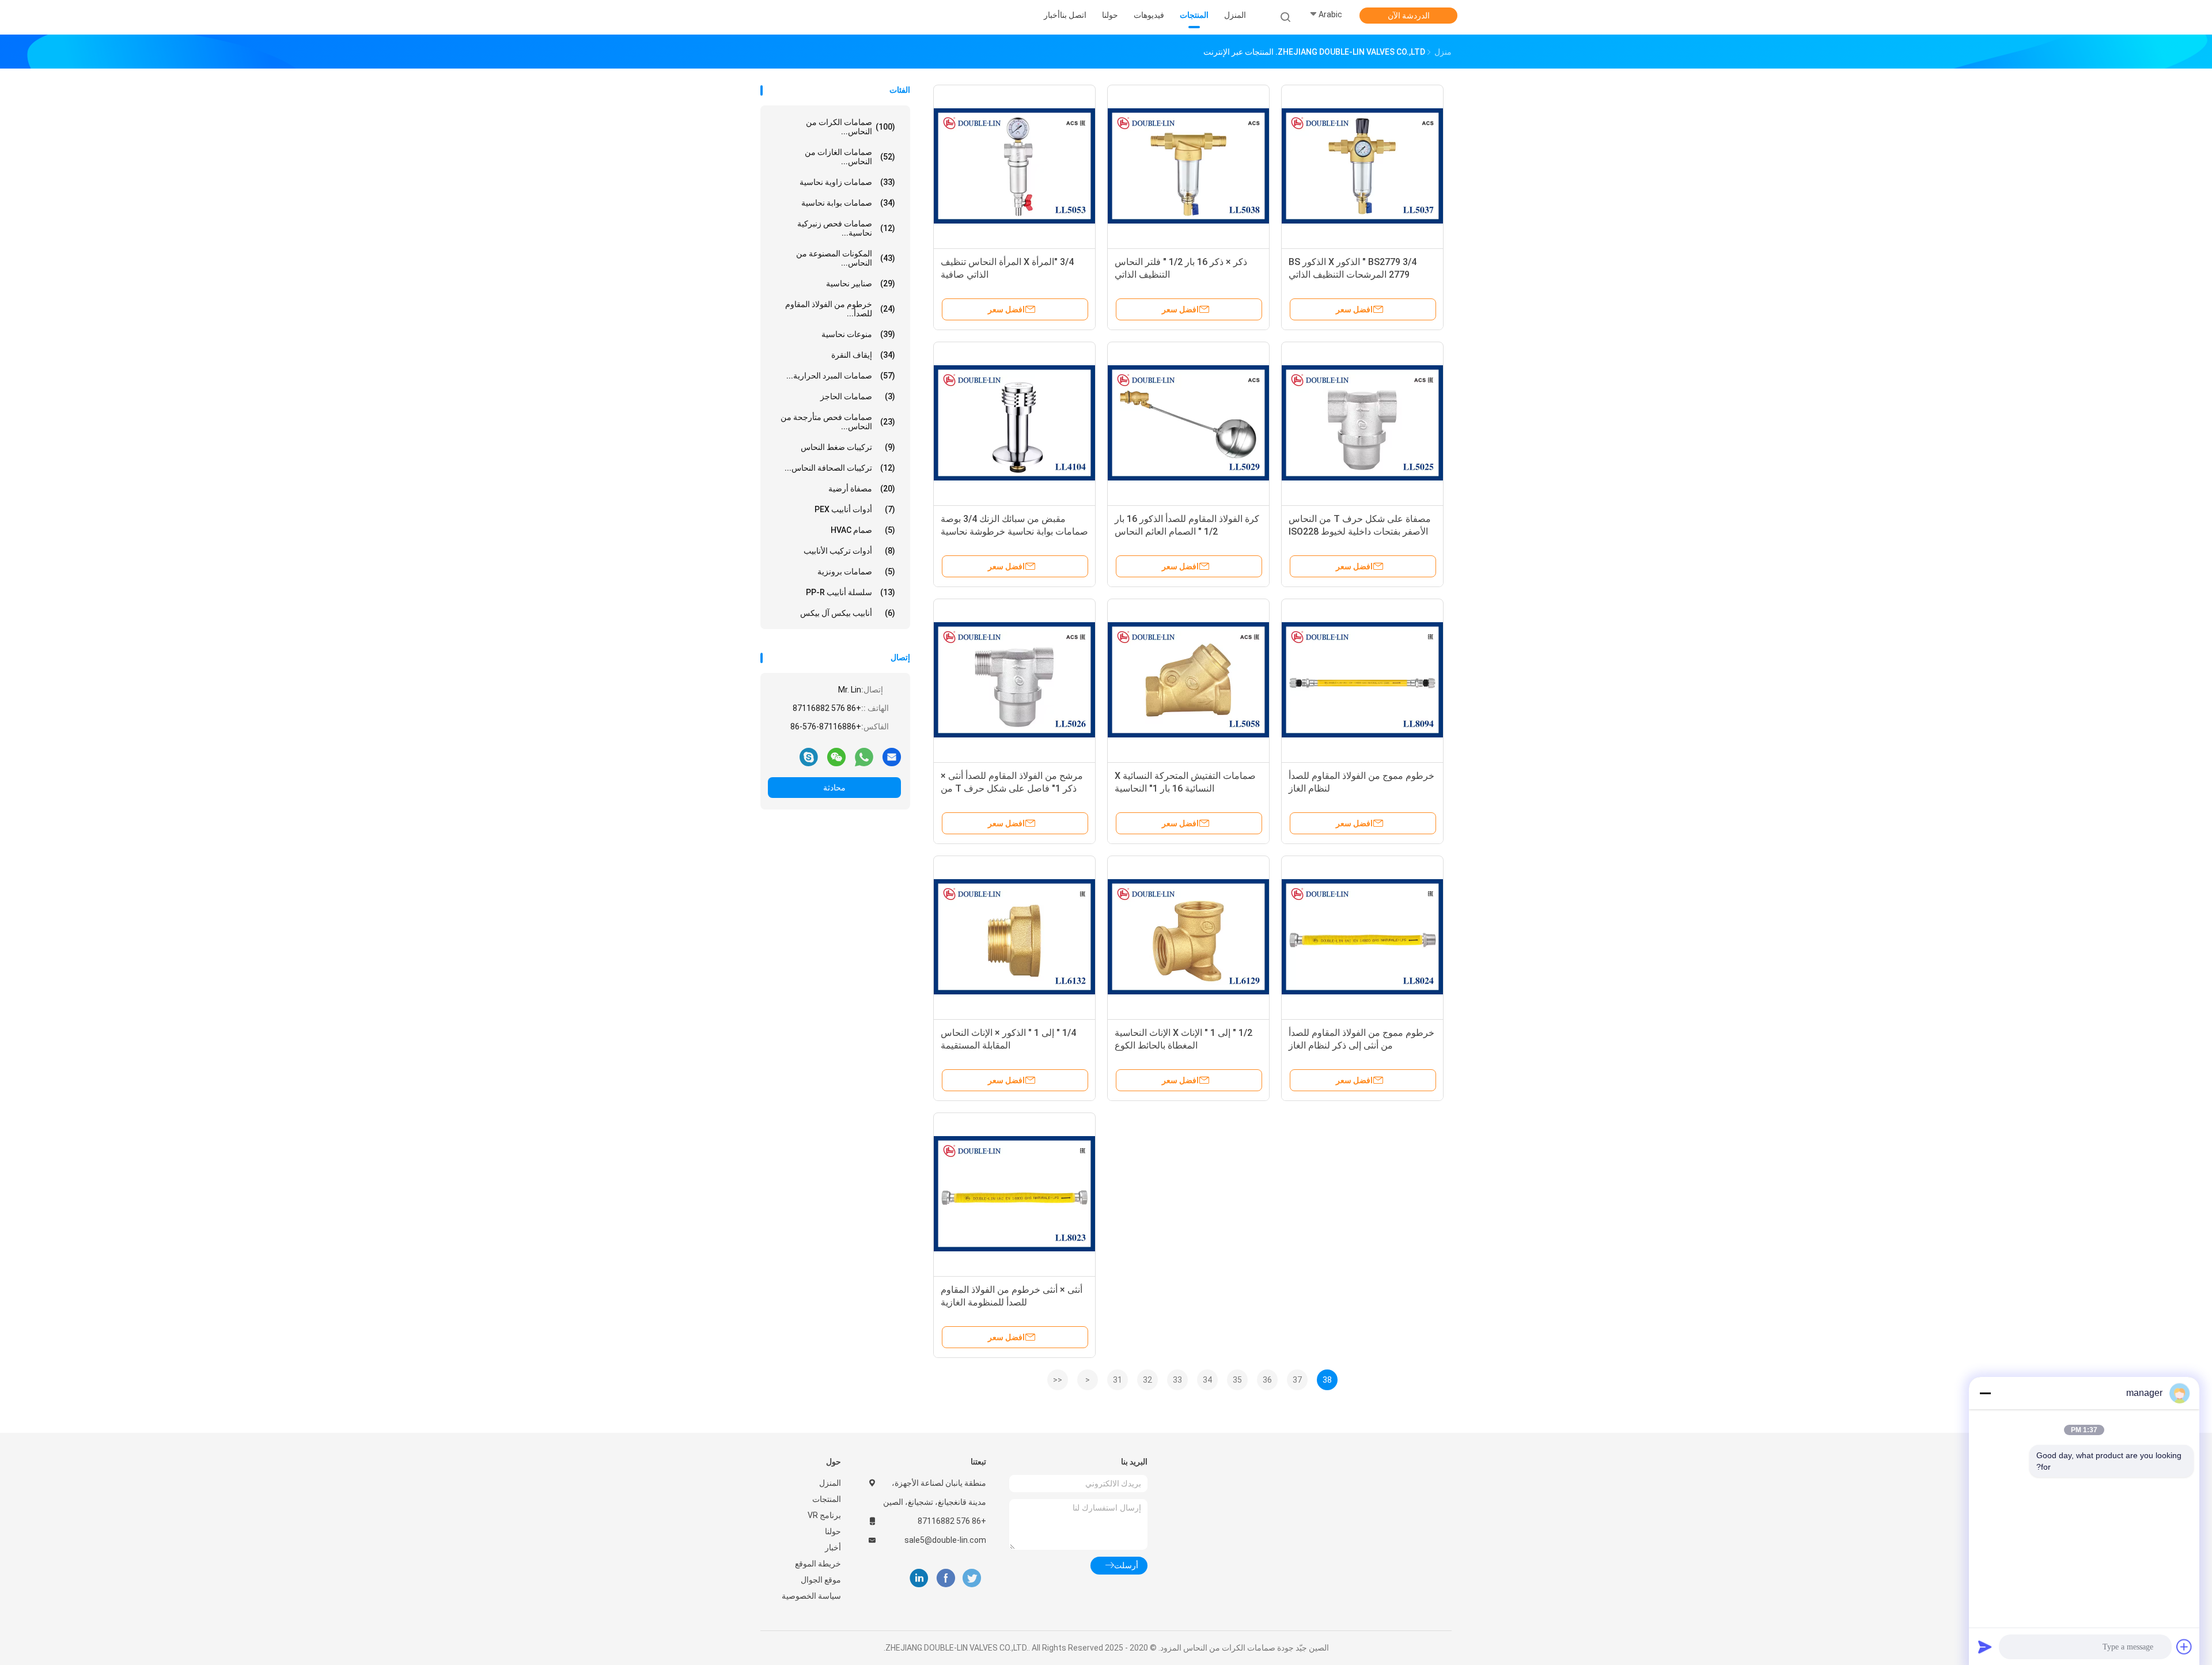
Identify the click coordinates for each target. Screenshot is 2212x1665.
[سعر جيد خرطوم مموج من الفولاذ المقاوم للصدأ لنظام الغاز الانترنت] (1362, 680)
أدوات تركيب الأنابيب (849, 551)
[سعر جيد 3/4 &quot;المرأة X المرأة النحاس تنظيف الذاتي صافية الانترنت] (1014, 166)
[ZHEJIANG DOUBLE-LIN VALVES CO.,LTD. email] (892, 756)
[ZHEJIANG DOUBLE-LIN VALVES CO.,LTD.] (805, 17)
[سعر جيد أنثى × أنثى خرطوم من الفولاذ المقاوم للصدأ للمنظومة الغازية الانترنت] (1014, 1194)
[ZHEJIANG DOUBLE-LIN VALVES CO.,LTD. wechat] (836, 756)
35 (1237, 1380)
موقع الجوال (821, 1580)
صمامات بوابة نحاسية (848, 203)
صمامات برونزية (856, 572)
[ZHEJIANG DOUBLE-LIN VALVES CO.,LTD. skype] (809, 756)
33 (1177, 1380)
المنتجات (827, 1499)
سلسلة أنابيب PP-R (851, 592)
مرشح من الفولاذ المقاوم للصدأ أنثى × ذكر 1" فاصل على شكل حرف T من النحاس (1012, 788)
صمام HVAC (863, 530)
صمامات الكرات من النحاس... (851, 127)
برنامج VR (824, 1515)
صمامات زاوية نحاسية (847, 182)
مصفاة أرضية (862, 489)
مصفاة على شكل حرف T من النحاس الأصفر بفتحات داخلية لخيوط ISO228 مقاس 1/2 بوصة (1360, 531)
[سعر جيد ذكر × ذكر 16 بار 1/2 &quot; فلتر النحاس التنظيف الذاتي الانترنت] (1188, 166)
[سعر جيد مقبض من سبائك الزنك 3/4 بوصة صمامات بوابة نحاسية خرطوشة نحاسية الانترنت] (1014, 423)
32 (1147, 1380)
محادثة (834, 788)
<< (1058, 1380)
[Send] (1985, 1647)
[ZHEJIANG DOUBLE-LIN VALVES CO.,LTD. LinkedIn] (919, 1578)
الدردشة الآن (1409, 16)
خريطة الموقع (818, 1564)
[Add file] (2184, 1647)
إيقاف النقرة (863, 355)
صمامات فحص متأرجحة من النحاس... (838, 422)
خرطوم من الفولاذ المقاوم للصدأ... (840, 309)
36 (1267, 1380)
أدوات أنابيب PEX (855, 509)
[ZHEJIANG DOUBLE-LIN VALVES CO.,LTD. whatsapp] (864, 756)
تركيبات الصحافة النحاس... (840, 468)
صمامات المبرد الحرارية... (841, 376)
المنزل (830, 1483)
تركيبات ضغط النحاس (848, 447)
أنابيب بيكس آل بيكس (848, 613)
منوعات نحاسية (858, 334)
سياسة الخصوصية (811, 1596)
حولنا (833, 1531)
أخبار (833, 1547)
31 (1118, 1380)
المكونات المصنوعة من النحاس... (846, 258)
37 (1297, 1380)
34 (1207, 1380)
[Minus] (1985, 1393)
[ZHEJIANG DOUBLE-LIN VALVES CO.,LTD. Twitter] (972, 1578)
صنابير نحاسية (861, 283)
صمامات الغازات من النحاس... (850, 157)
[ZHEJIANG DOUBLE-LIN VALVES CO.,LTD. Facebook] (946, 1578)
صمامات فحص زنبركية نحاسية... (846, 228)
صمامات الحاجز (858, 396)
